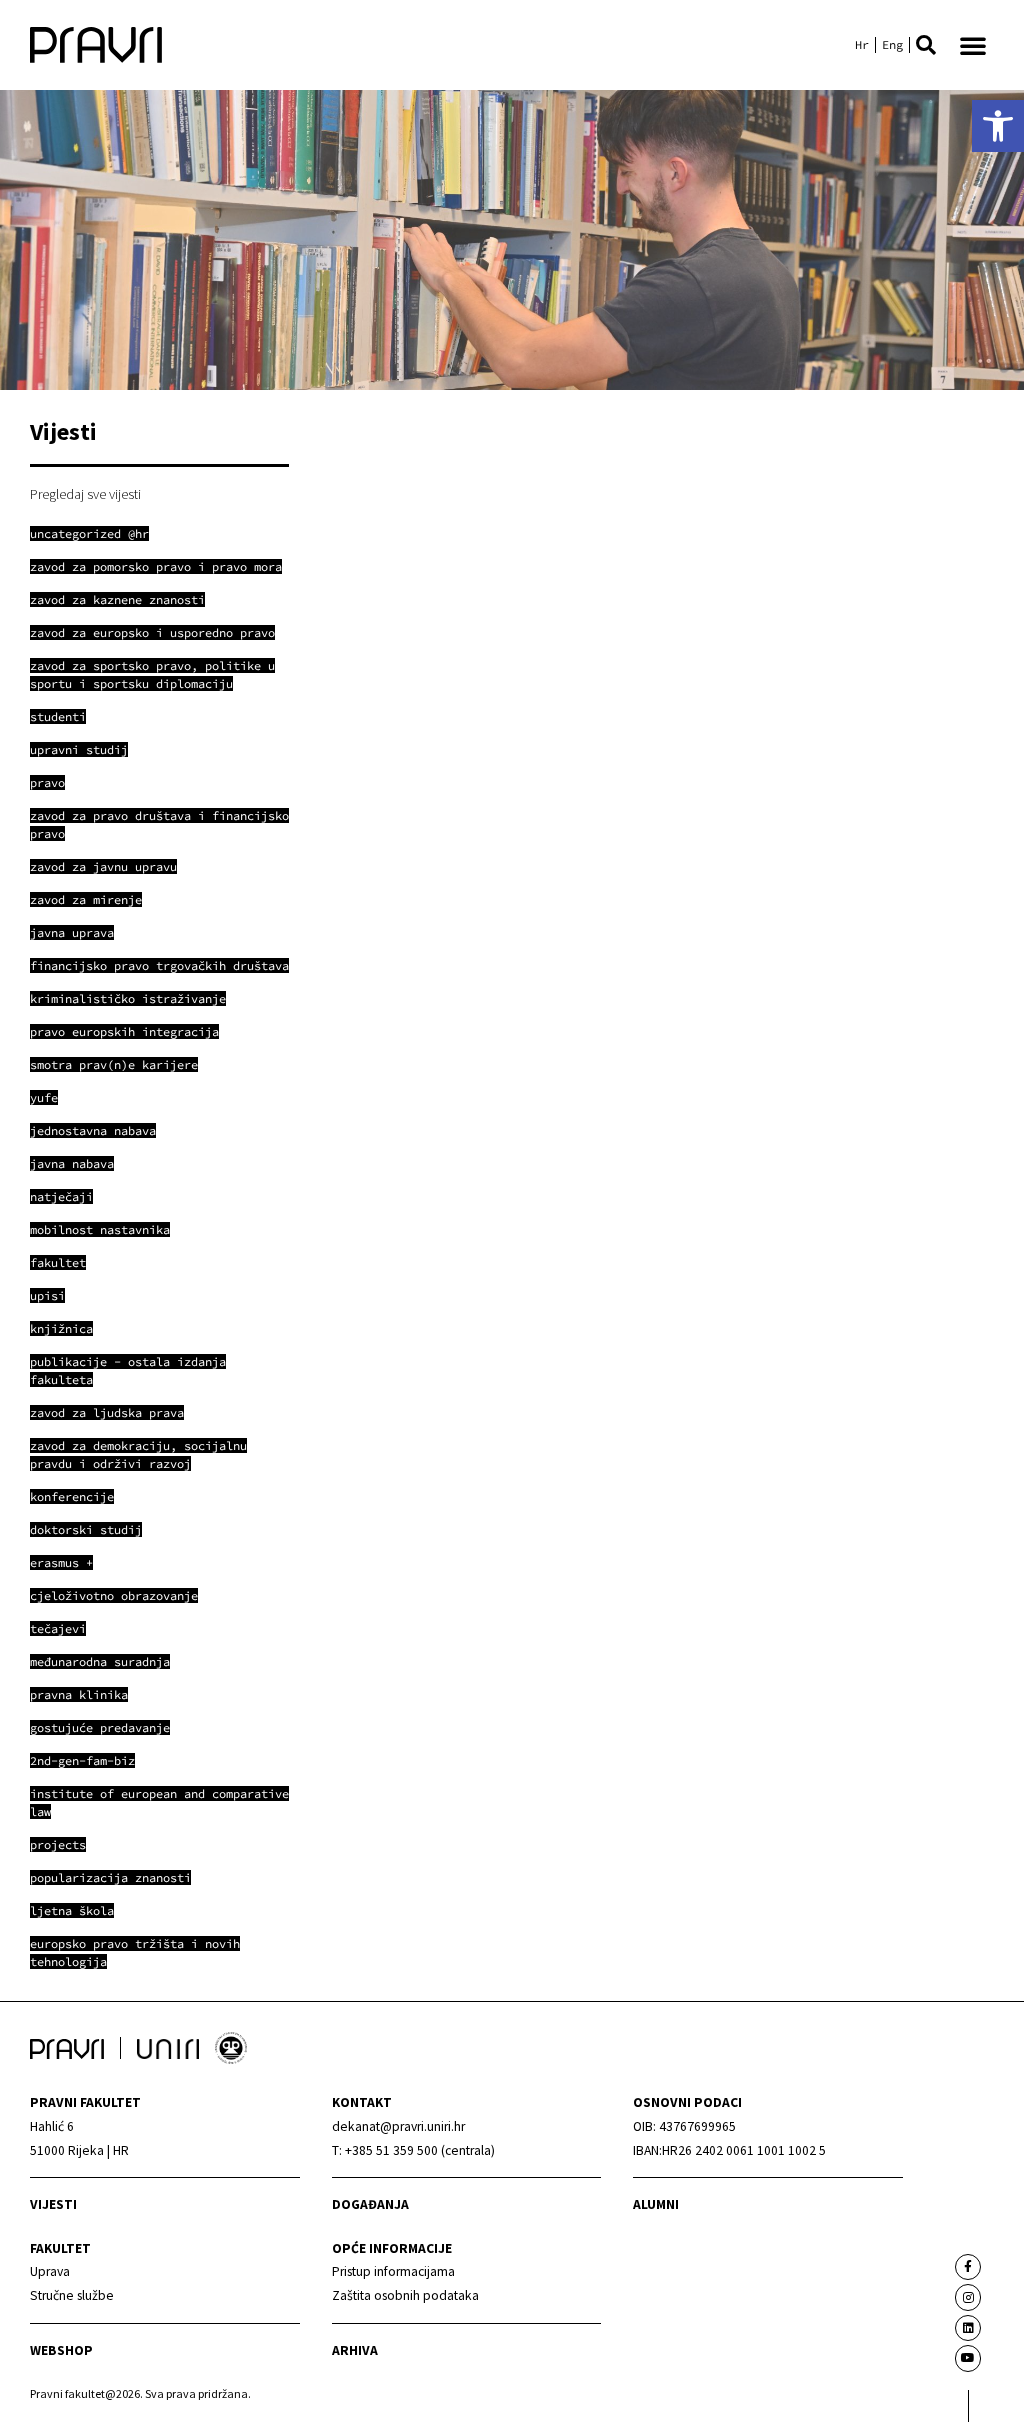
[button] (926, 45)
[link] (998, 126)
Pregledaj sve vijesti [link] (85, 494)
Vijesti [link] (53, 2204)
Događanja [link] (370, 2204)
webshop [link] (61, 2350)
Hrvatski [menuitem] (862, 45)
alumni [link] (656, 2204)
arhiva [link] (355, 2350)
